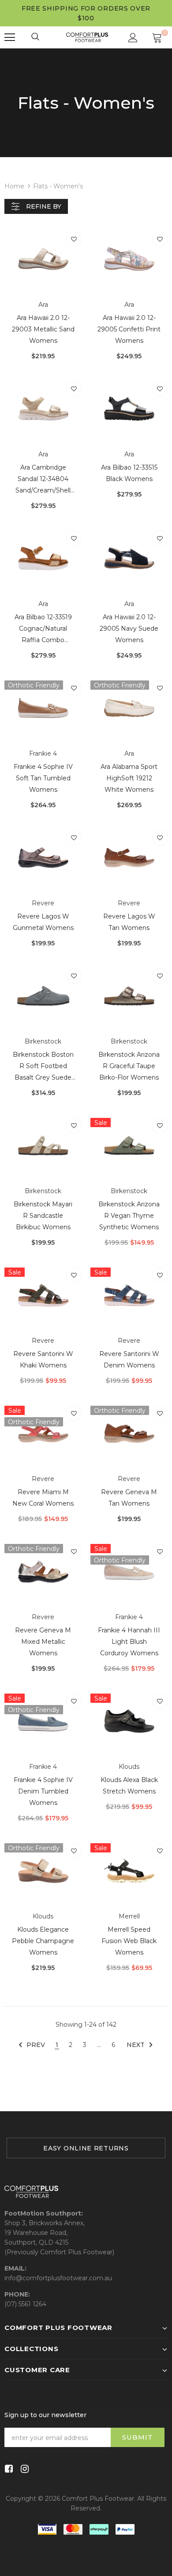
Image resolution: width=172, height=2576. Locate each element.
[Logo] (87, 37)
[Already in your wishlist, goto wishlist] (74, 239)
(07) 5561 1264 (25, 2304)
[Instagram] (23, 2469)
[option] (86, 2148)
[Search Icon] (36, 37)
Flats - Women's (58, 186)
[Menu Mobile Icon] (10, 37)
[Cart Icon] (157, 37)
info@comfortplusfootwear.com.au (58, 2278)
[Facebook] (7, 2469)
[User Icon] (133, 38)
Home (14, 186)
